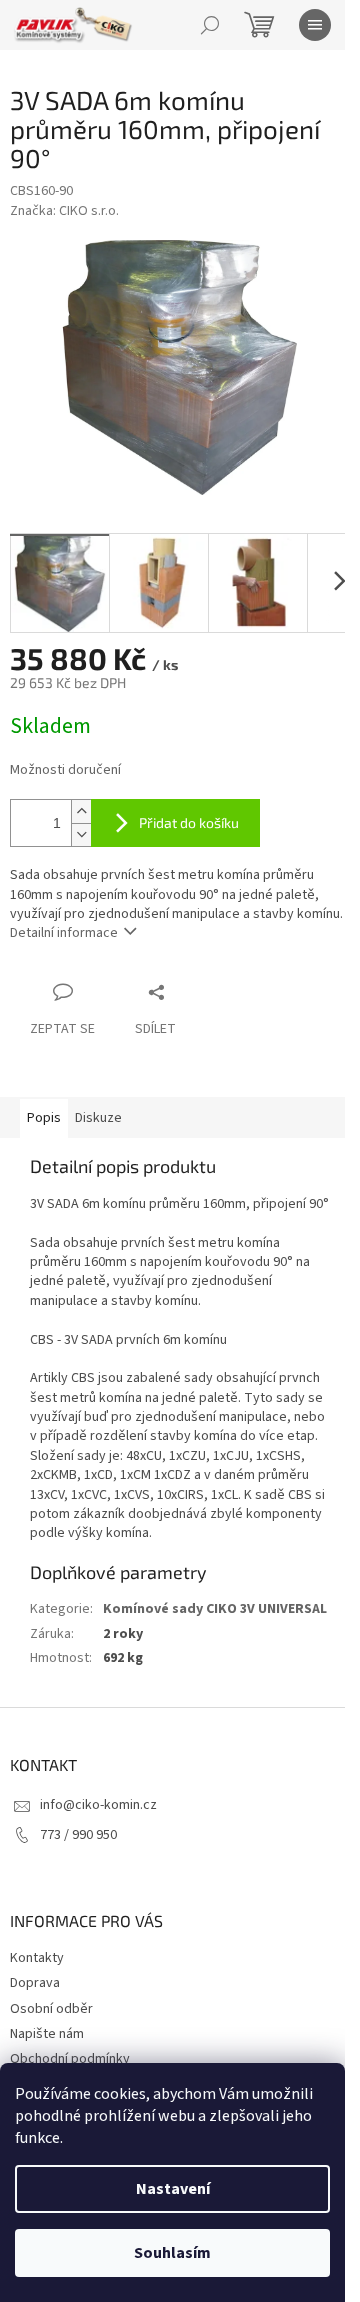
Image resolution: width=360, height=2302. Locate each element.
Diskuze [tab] (98, 1118)
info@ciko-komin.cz (98, 1805)
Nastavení (173, 2189)
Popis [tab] (44, 1118)
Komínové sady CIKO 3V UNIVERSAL (215, 1609)
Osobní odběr (51, 2009)
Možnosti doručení (65, 770)
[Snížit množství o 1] (81, 834)
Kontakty (37, 1958)
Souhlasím (172, 2253)
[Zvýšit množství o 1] (81, 811)
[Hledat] (210, 25)
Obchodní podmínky (70, 2059)
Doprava (35, 1983)
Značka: (64, 211)
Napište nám (47, 2034)
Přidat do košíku (189, 822)
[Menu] (315, 25)
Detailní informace (64, 933)
